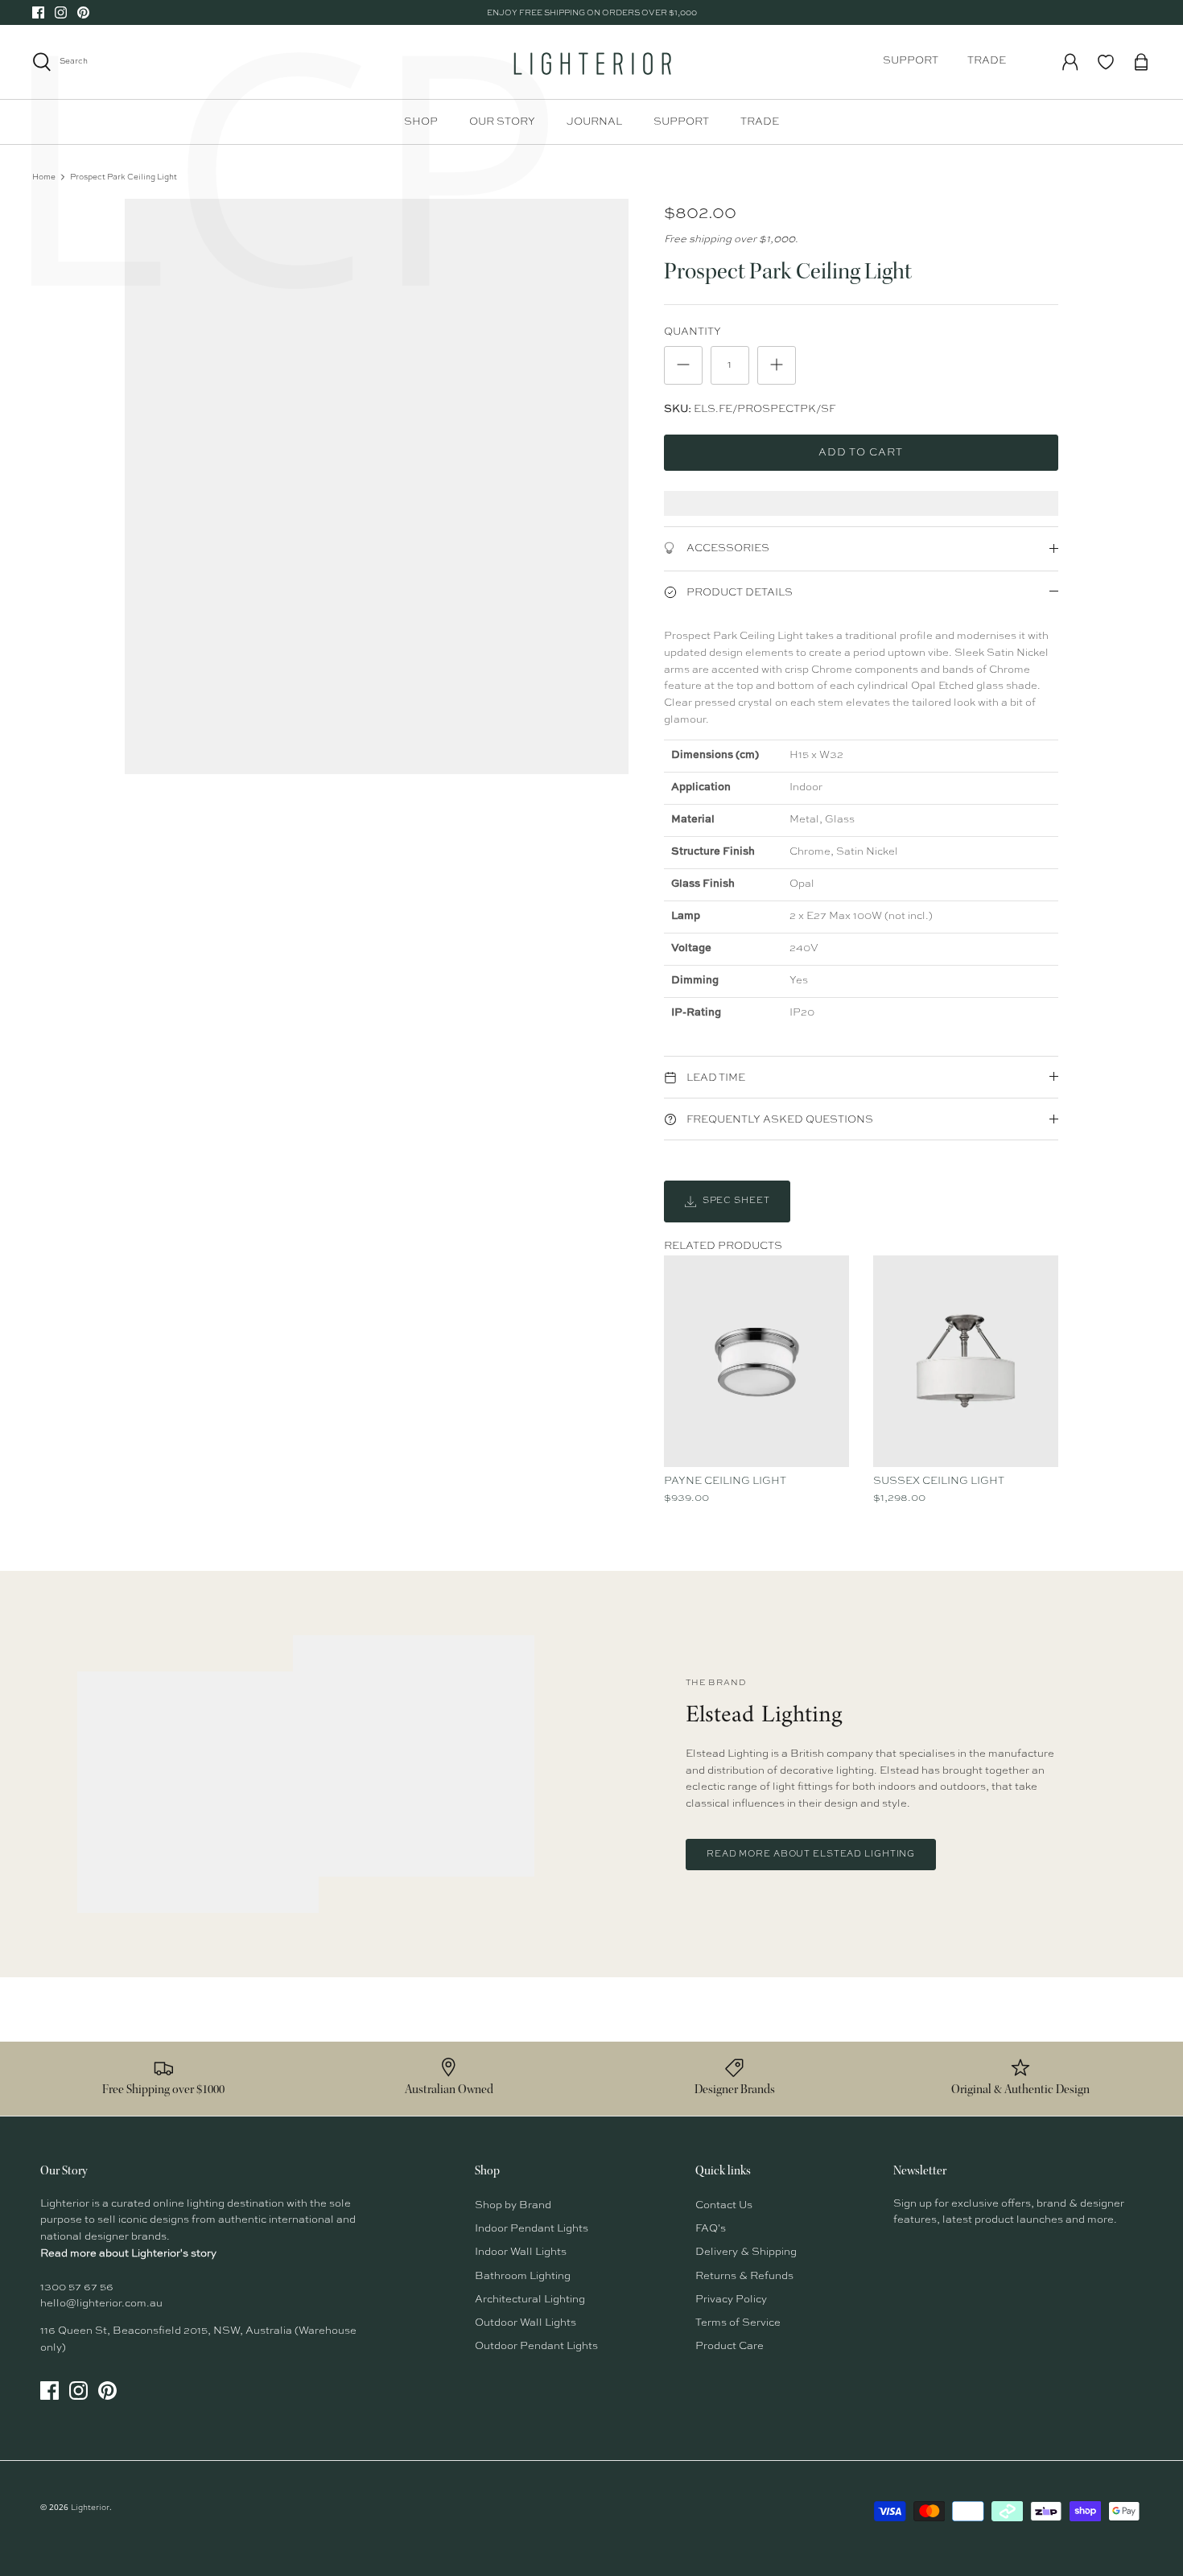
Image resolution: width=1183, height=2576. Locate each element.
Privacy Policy (731, 2300)
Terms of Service (738, 2323)
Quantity (692, 332)
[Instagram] (61, 12)
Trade (987, 61)
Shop (421, 122)
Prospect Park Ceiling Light (124, 177)
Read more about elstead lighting (811, 1855)
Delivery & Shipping (746, 2252)
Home (44, 177)
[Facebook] (38, 12)
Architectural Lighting (530, 2300)
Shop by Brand (513, 2205)
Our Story (502, 122)
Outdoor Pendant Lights (536, 2346)
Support (911, 61)
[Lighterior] (591, 62)
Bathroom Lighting (523, 2276)
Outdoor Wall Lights (526, 2323)
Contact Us (724, 2205)
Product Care (730, 2346)
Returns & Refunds (744, 2276)
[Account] (1070, 62)
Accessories (727, 548)
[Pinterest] (83, 12)
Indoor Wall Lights (521, 2252)
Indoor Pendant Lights (532, 2229)
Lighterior (90, 2508)
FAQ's (711, 2229)
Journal (594, 122)
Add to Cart (861, 453)
